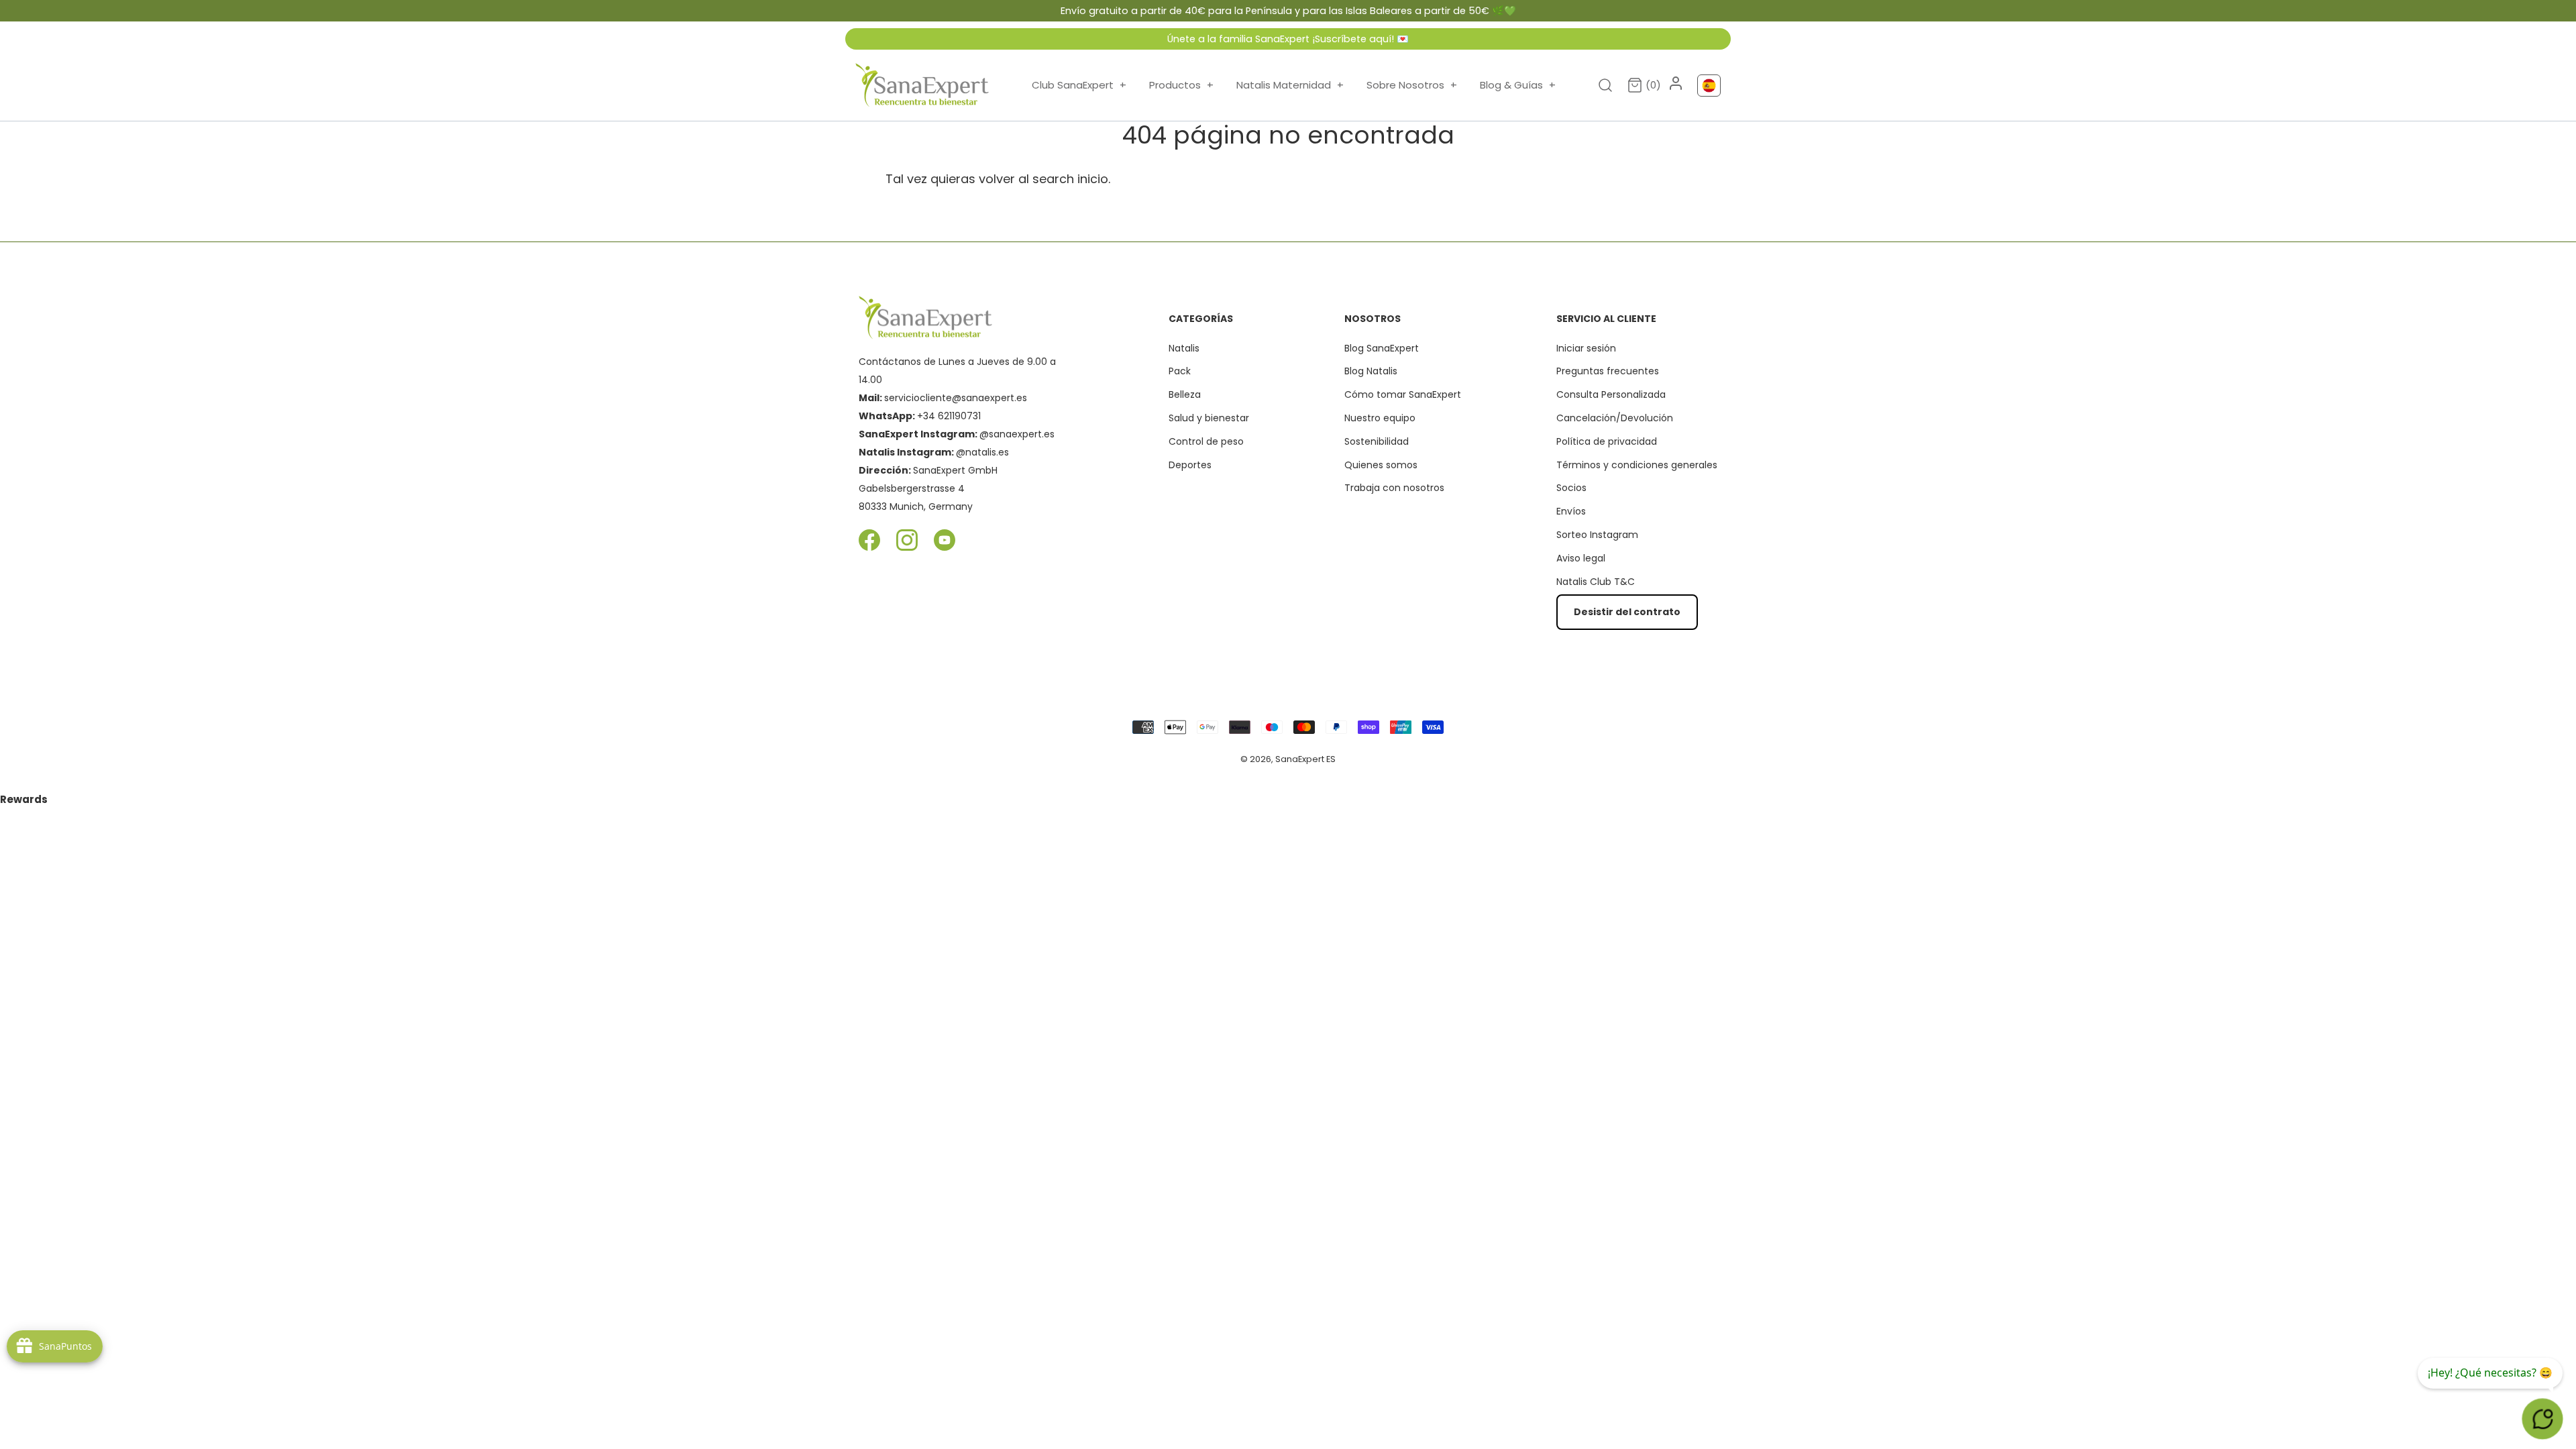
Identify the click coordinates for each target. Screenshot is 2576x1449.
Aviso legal (1581, 558)
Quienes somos (1381, 465)
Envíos (1571, 511)
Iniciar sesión (1586, 348)
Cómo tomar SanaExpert (1403, 394)
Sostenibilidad (1377, 441)
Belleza (1185, 394)
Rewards (24, 799)
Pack (1180, 371)
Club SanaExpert (1079, 85)
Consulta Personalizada (1611, 394)
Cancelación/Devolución (1615, 418)
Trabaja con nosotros (1394, 488)
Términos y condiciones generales (1637, 465)
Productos (1181, 85)
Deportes (1190, 465)
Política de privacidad (1607, 441)
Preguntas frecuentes (1608, 371)
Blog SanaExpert (1382, 348)
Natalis (1184, 348)
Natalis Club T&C (1596, 582)
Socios (1571, 488)
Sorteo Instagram (1597, 535)
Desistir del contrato (1627, 612)
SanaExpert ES (1305, 759)
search (1053, 179)
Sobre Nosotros (1412, 85)
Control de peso (1206, 441)
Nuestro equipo (1380, 418)
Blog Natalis (1371, 371)
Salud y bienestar (1209, 418)
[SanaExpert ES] (922, 85)
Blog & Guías (1518, 85)
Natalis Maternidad (1290, 85)
